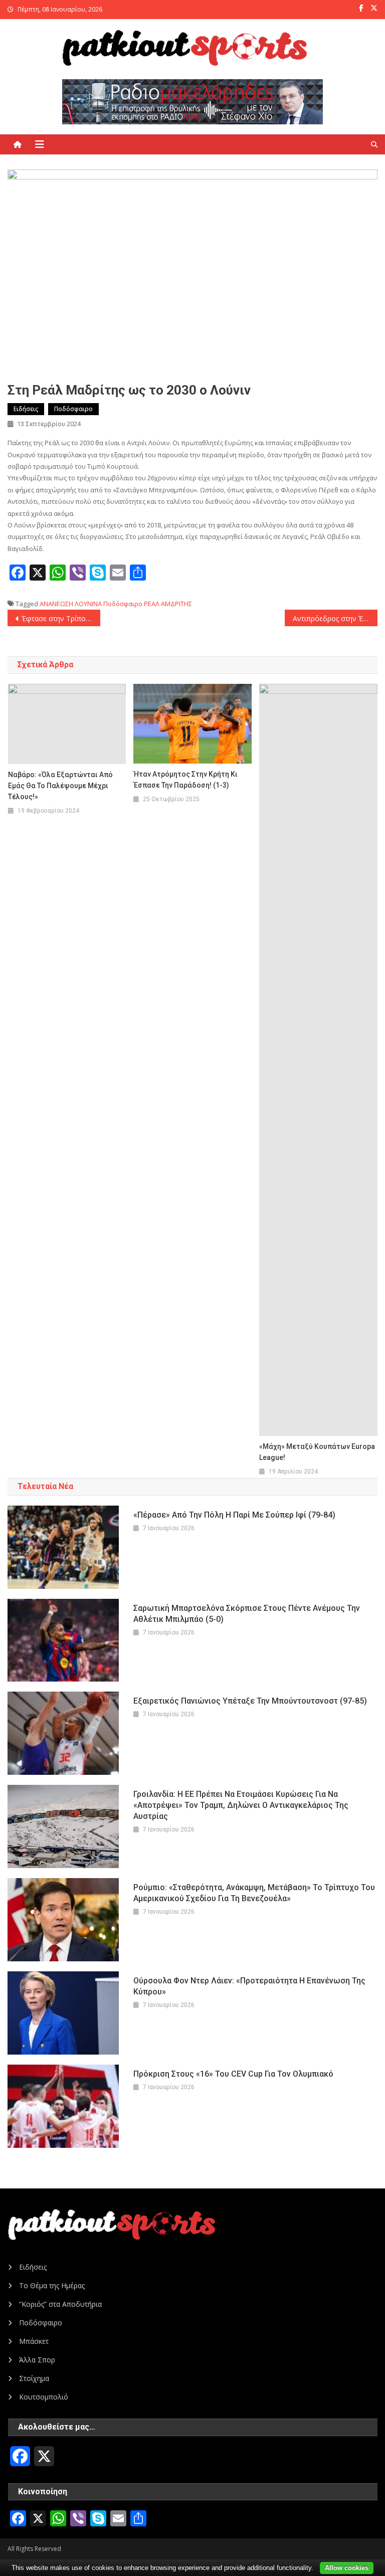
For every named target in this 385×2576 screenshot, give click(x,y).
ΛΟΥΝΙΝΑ (88, 604)
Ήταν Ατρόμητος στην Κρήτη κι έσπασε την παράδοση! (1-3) (185, 780)
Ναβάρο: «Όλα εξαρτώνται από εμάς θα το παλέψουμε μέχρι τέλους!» (60, 786)
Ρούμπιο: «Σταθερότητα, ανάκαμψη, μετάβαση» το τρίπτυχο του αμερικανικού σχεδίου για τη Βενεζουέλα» (254, 1893)
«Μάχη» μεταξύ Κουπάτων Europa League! (317, 1452)
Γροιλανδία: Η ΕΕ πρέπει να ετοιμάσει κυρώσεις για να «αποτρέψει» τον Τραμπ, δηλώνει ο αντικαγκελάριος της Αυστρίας (241, 1805)
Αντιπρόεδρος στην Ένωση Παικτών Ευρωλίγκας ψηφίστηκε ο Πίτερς (335, 618)
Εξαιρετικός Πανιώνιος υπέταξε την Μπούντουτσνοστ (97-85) (250, 1701)
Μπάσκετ (34, 2341)
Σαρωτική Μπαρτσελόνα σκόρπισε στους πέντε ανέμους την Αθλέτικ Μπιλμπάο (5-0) (247, 1614)
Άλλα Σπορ (37, 2360)
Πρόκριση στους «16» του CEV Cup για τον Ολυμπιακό (233, 2074)
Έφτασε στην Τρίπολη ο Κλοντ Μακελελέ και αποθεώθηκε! (61, 618)
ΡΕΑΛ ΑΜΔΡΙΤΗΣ (168, 604)
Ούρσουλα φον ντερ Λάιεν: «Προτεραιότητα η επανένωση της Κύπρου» (249, 1986)
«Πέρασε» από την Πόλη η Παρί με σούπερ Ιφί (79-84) (234, 1515)
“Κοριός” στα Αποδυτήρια (60, 2304)
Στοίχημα (34, 2378)
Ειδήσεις (26, 409)
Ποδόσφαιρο (73, 409)
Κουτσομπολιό (44, 2397)
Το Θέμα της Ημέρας (52, 2285)
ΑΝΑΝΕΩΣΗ (56, 604)
